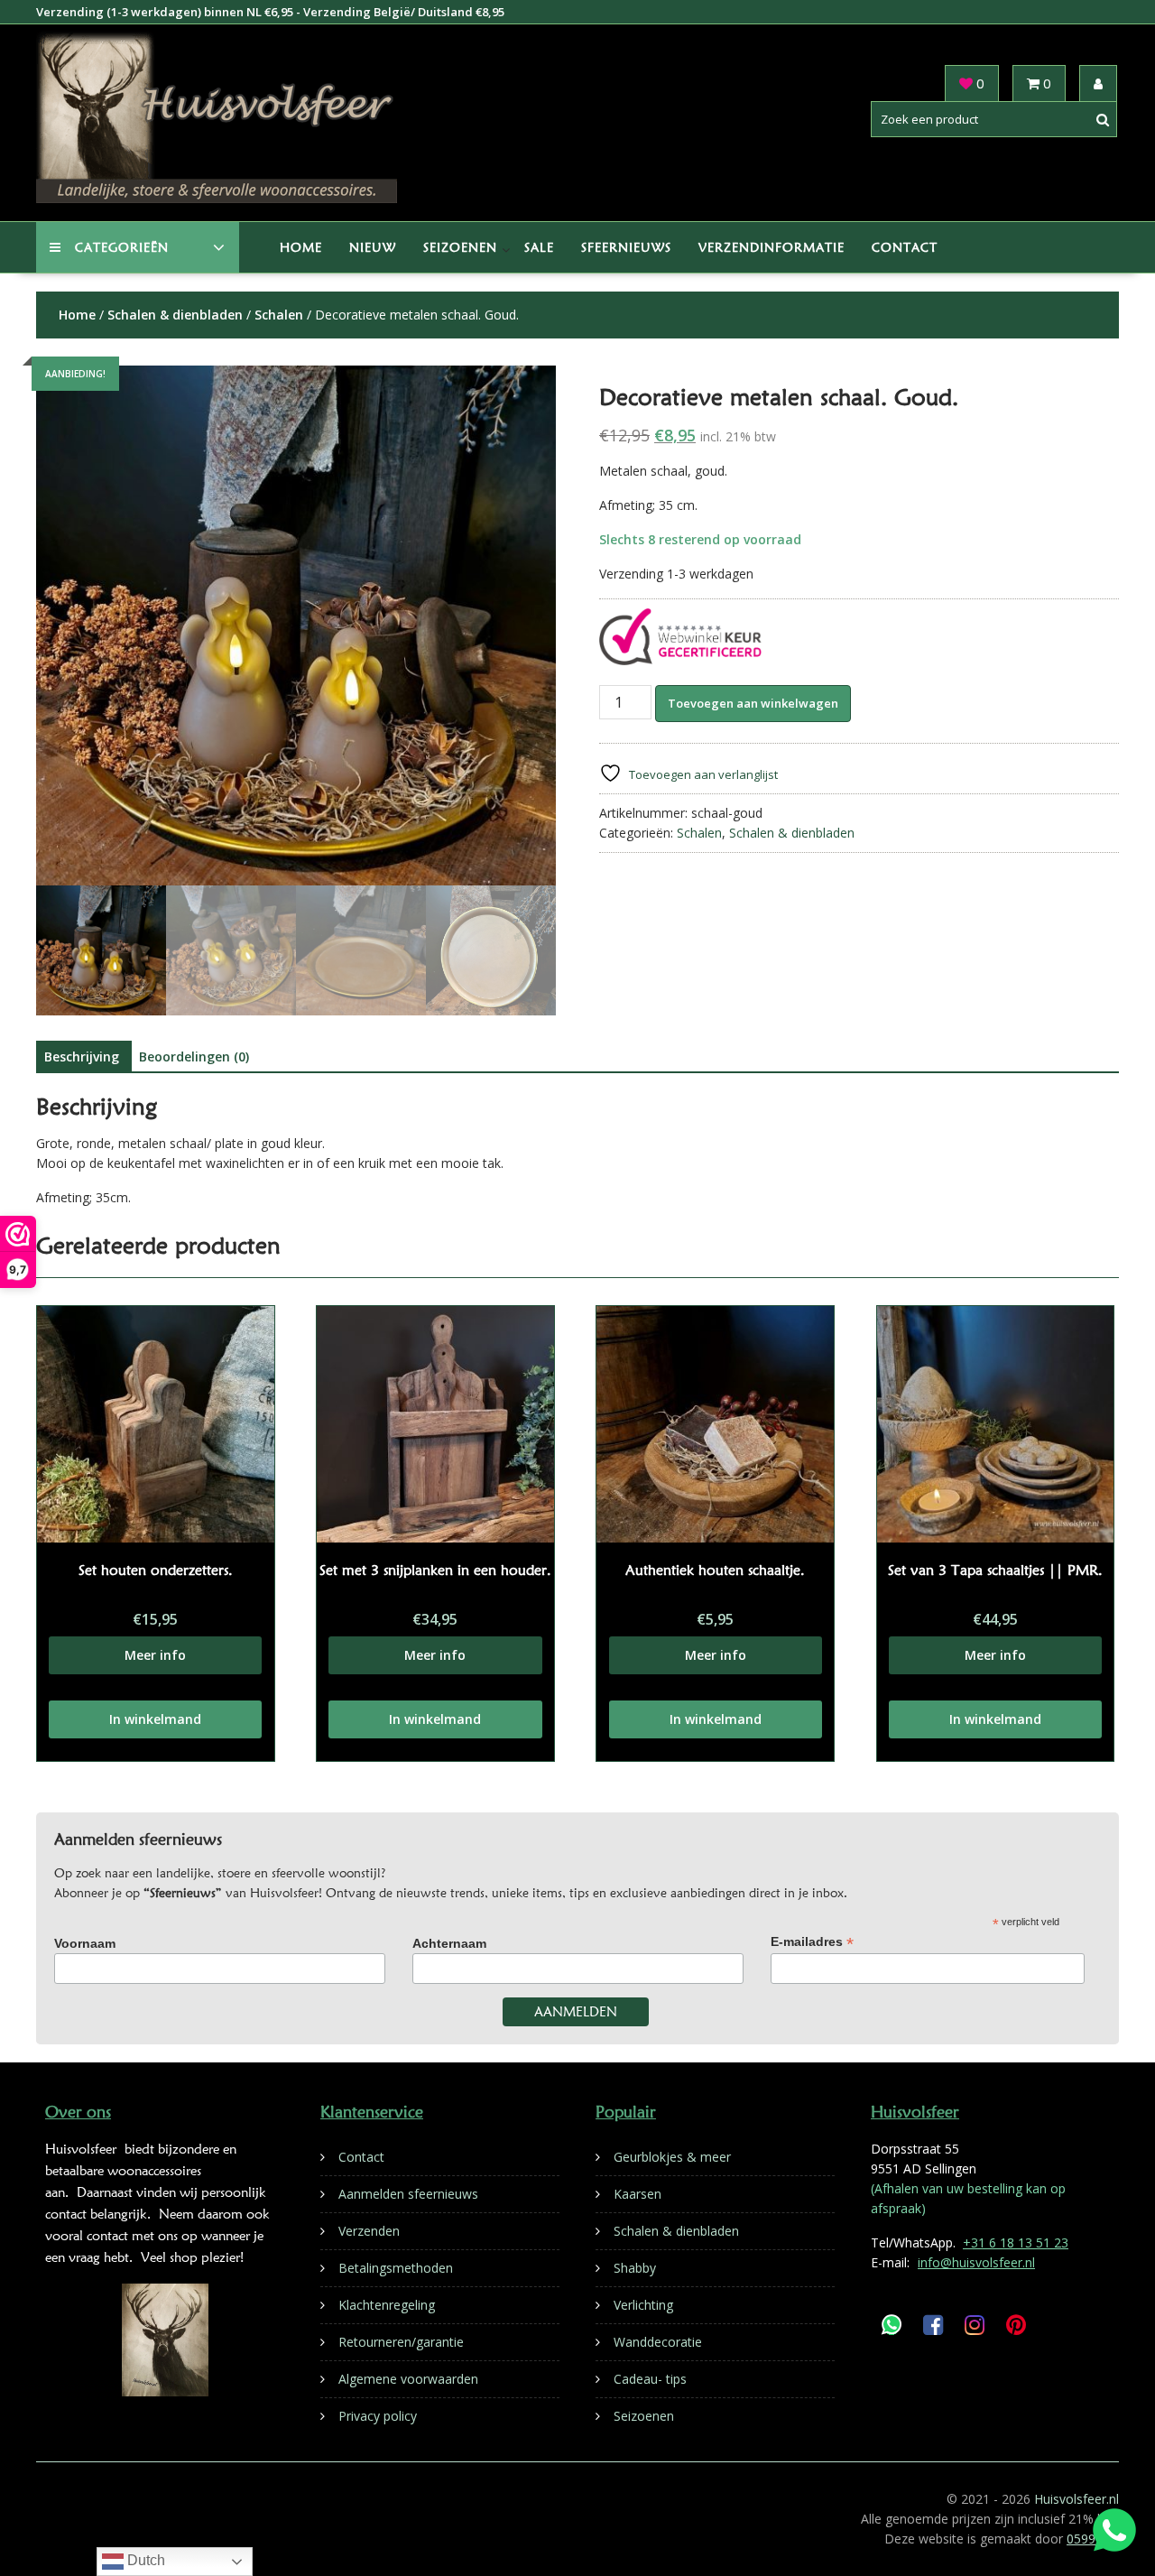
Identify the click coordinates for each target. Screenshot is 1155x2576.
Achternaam (449, 1943)
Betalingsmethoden (396, 2268)
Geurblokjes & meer (672, 2157)
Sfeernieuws (626, 247)
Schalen (279, 315)
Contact (905, 247)
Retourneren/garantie (401, 2342)
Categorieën (122, 247)
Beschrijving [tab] (82, 1056)
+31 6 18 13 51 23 (1016, 2242)
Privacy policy (378, 2416)
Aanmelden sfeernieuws (408, 2194)
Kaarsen (638, 2194)
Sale (539, 247)
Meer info (155, 1655)
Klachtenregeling (387, 2305)
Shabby (635, 2268)
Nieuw (373, 247)
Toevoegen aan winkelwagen (753, 703)
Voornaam (85, 1943)
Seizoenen (460, 247)
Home (301, 247)
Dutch (144, 2560)
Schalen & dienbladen (175, 315)
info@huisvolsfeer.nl (976, 2262)
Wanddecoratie (658, 2342)
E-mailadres (812, 1942)
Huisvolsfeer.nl (1076, 2499)
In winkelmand (155, 1719)
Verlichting (643, 2305)
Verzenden (369, 2231)
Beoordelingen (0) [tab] (194, 1056)
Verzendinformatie (772, 247)
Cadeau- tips (650, 2379)
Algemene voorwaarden (408, 2379)
